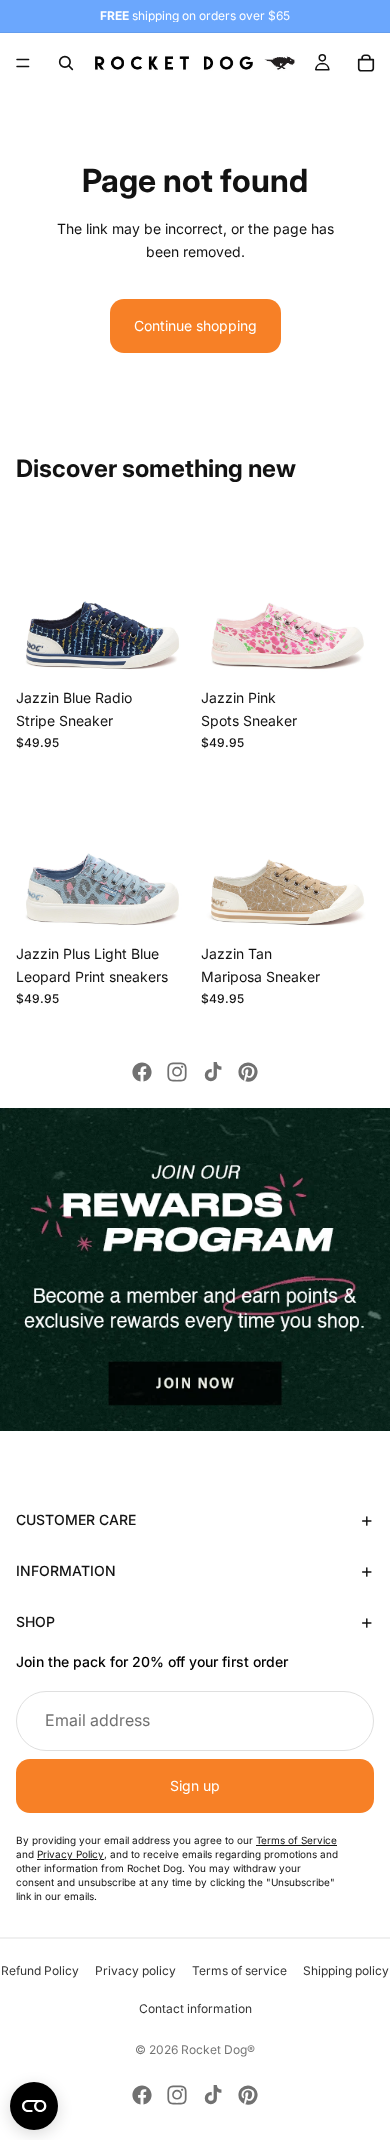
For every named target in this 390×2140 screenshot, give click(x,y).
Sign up (195, 1785)
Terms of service (239, 1970)
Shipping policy (346, 1970)
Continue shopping (195, 325)
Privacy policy (135, 1970)
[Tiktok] (213, 1072)
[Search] (66, 63)
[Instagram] (177, 1072)
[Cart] (366, 63)
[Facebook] (142, 1072)
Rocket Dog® (218, 2049)
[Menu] (23, 63)
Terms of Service (296, 1840)
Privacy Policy (70, 1854)
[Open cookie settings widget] (34, 2106)
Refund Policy (40, 1970)
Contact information (195, 2008)
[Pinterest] (248, 1072)
